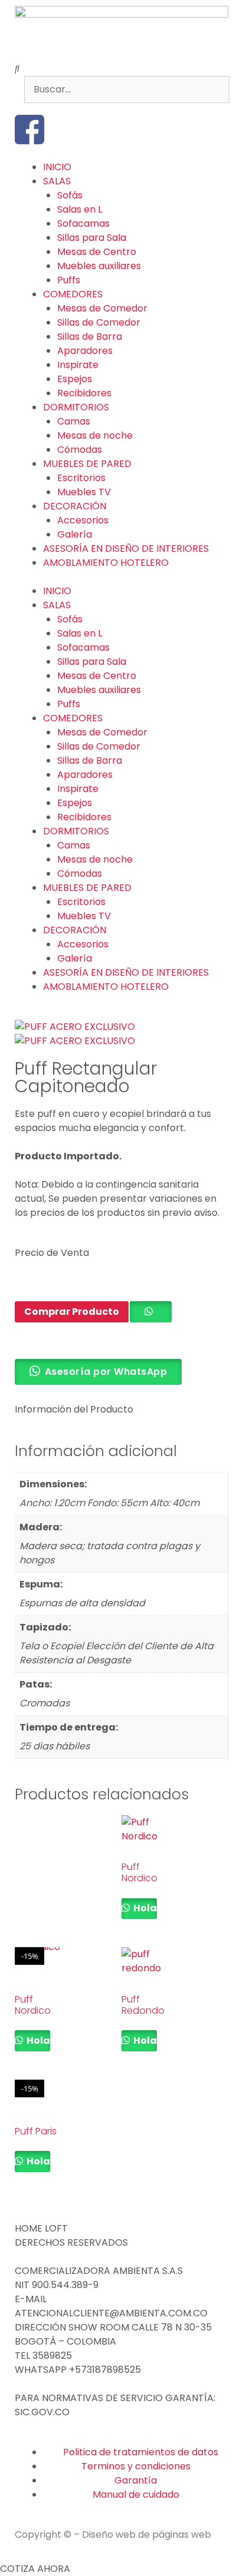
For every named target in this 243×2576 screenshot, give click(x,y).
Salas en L (80, 209)
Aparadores (85, 351)
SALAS (57, 181)
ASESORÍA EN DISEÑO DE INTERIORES (126, 548)
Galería (75, 534)
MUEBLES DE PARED (87, 464)
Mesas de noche (95, 435)
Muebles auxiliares (99, 266)
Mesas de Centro (97, 252)
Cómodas (80, 450)
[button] (121, 69)
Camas (74, 421)
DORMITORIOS (76, 407)
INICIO (57, 167)
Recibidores (84, 393)
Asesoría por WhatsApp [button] (106, 1372)
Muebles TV (84, 492)
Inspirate (78, 365)
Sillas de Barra (90, 336)
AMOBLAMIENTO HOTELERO (106, 563)
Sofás (70, 195)
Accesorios (83, 520)
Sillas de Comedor (99, 322)
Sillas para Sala (92, 238)
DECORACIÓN (75, 506)
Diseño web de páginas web (147, 2534)
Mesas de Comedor (102, 308)
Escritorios (81, 478)
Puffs (69, 280)
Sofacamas (83, 223)
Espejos (75, 379)
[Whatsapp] (93, 130)
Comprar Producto (72, 1312)
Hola (144, 1908)
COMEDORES (73, 294)
